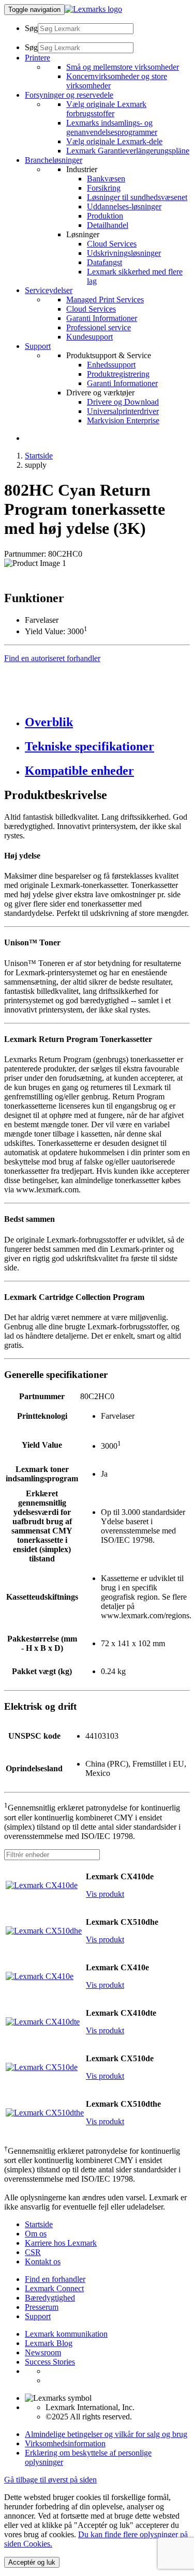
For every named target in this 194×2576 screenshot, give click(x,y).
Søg (31, 28)
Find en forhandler (55, 2279)
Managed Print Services (105, 300)
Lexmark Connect (54, 2288)
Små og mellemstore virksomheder (123, 67)
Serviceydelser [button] (49, 290)
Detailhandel (108, 225)
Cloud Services (112, 244)
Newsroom (43, 2352)
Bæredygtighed (50, 2298)
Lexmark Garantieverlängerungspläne (128, 151)
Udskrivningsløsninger (124, 253)
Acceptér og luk (32, 2562)
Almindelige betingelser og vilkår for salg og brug (106, 2434)
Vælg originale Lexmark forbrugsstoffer (106, 109)
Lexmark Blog (49, 2343)
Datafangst (105, 262)
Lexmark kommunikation (66, 2334)
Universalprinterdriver (123, 411)
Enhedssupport (111, 365)
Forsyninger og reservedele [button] (69, 95)
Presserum (42, 2307)
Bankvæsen (106, 179)
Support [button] (38, 346)
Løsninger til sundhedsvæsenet (137, 197)
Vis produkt (105, 1894)
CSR (33, 2252)
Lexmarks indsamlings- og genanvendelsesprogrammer (112, 127)
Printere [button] (38, 58)
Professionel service (99, 327)
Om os (36, 2234)
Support (38, 2316)
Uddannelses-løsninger (124, 206)
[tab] (107, 722)
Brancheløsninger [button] (54, 160)
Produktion (105, 216)
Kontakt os (43, 2261)
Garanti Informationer (102, 318)
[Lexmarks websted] (93, 9)
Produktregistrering (118, 374)
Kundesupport (89, 337)
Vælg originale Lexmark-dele (114, 141)
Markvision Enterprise (123, 420)
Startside (39, 456)
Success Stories (50, 2362)
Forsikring (104, 188)
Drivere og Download (123, 402)
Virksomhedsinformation (65, 2443)
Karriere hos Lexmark (61, 2243)
